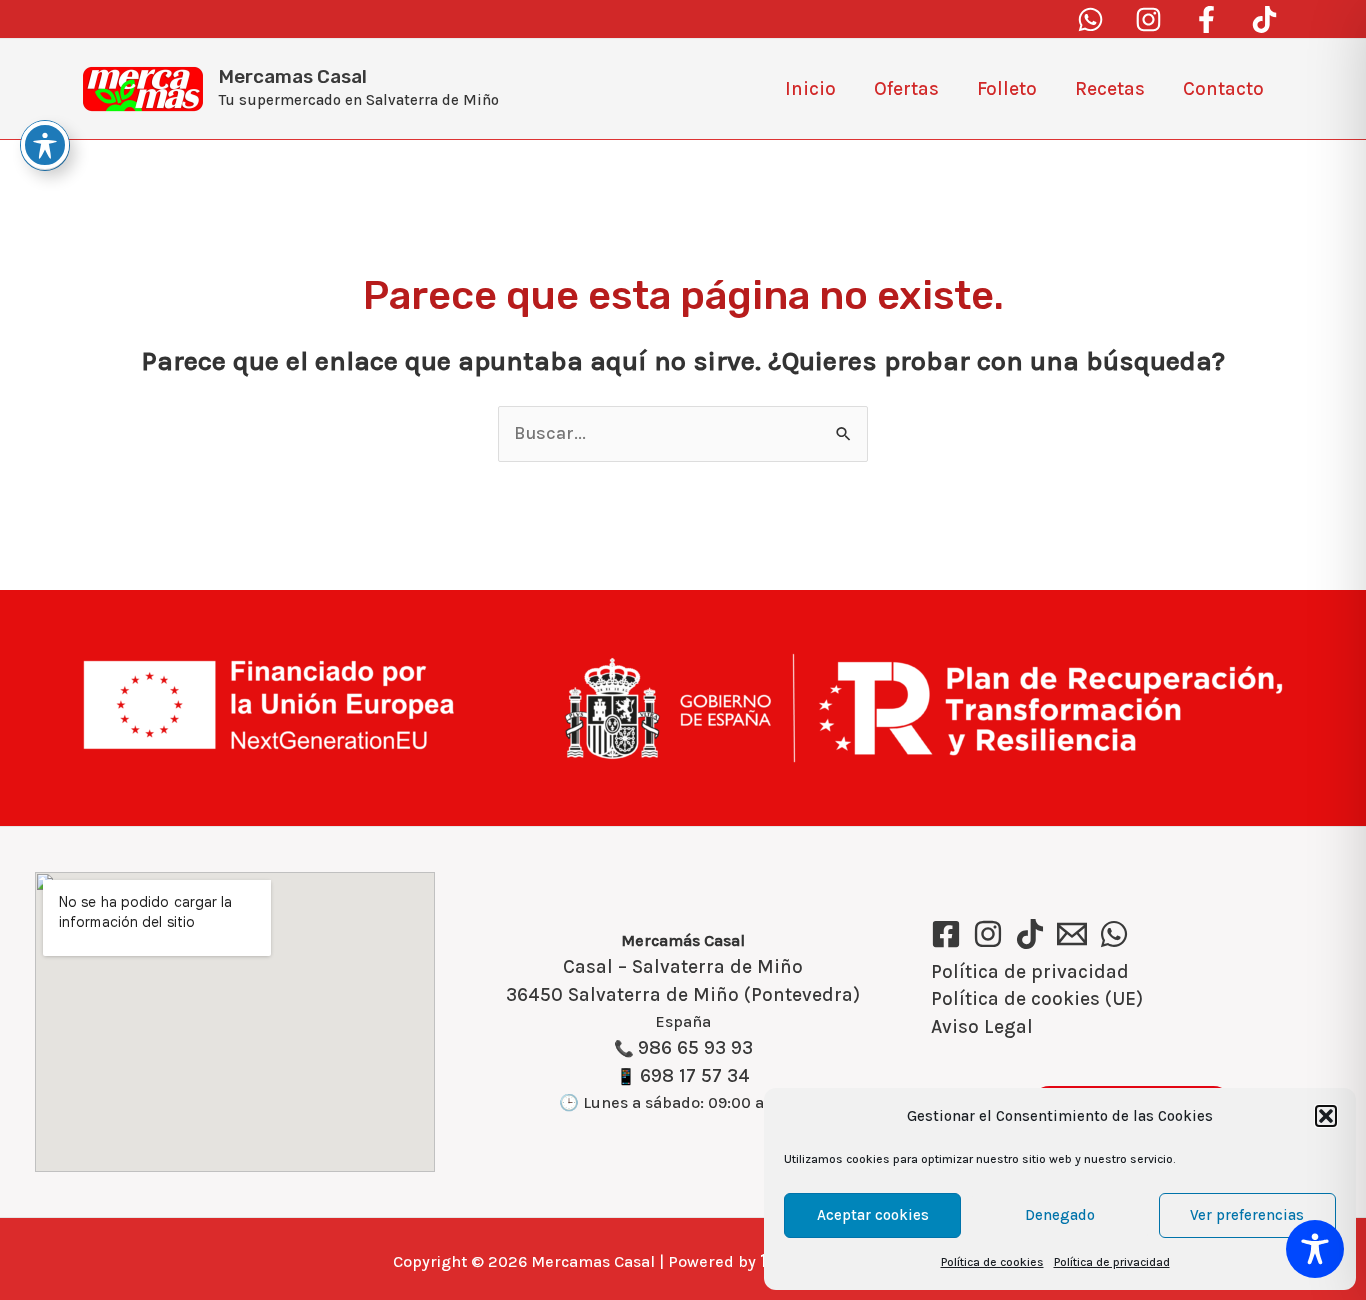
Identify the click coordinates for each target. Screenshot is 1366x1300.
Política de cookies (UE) (1037, 999)
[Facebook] (1206, 19)
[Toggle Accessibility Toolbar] (1315, 1249)
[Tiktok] (1264, 19)
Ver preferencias (1247, 1215)
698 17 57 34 (695, 1076)
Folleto (1007, 89)
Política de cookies (992, 1262)
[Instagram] (1148, 19)
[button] (1326, 1116)
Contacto (1223, 89)
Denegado (1060, 1215)
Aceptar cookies (873, 1215)
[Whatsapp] (1090, 19)
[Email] (1072, 934)
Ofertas (906, 89)
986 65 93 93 (695, 1048)
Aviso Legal (982, 1027)
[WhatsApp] (1114, 934)
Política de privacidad (1112, 1262)
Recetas (1110, 89)
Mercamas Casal (293, 76)
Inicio (810, 89)
